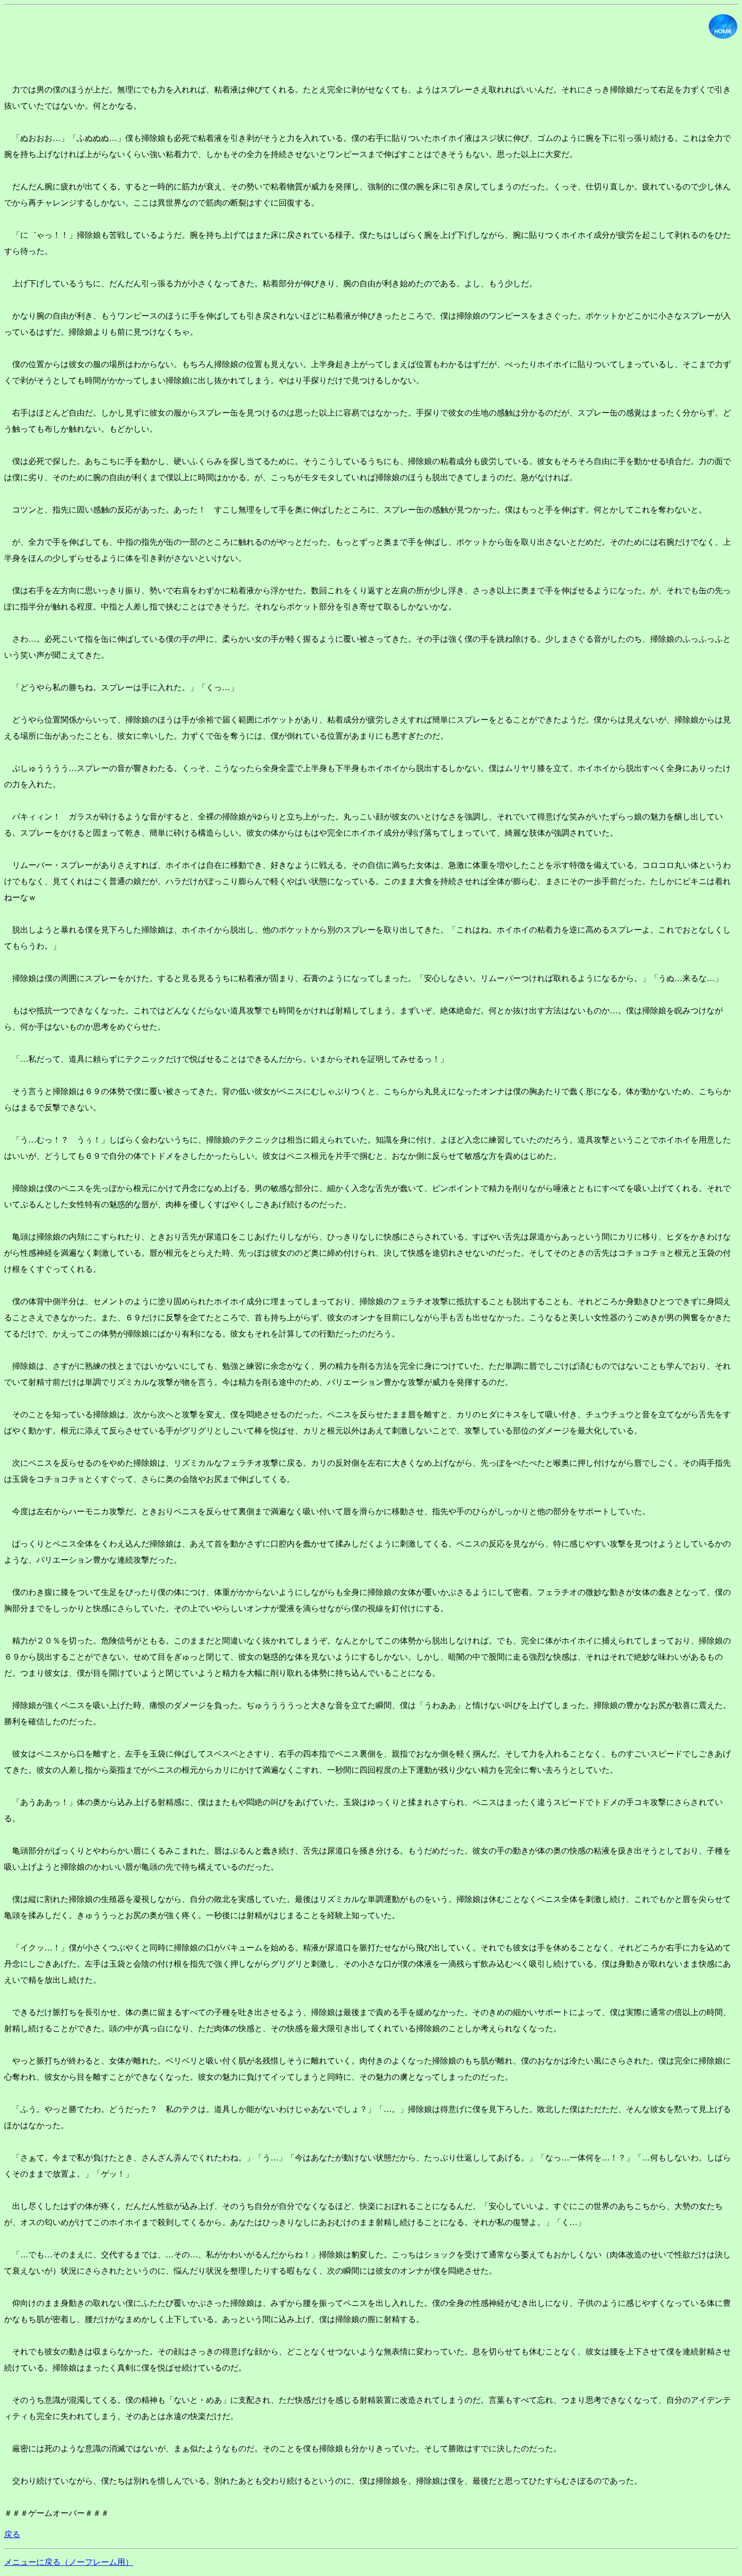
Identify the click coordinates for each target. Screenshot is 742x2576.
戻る (12, 2534)
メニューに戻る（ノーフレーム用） (69, 2562)
